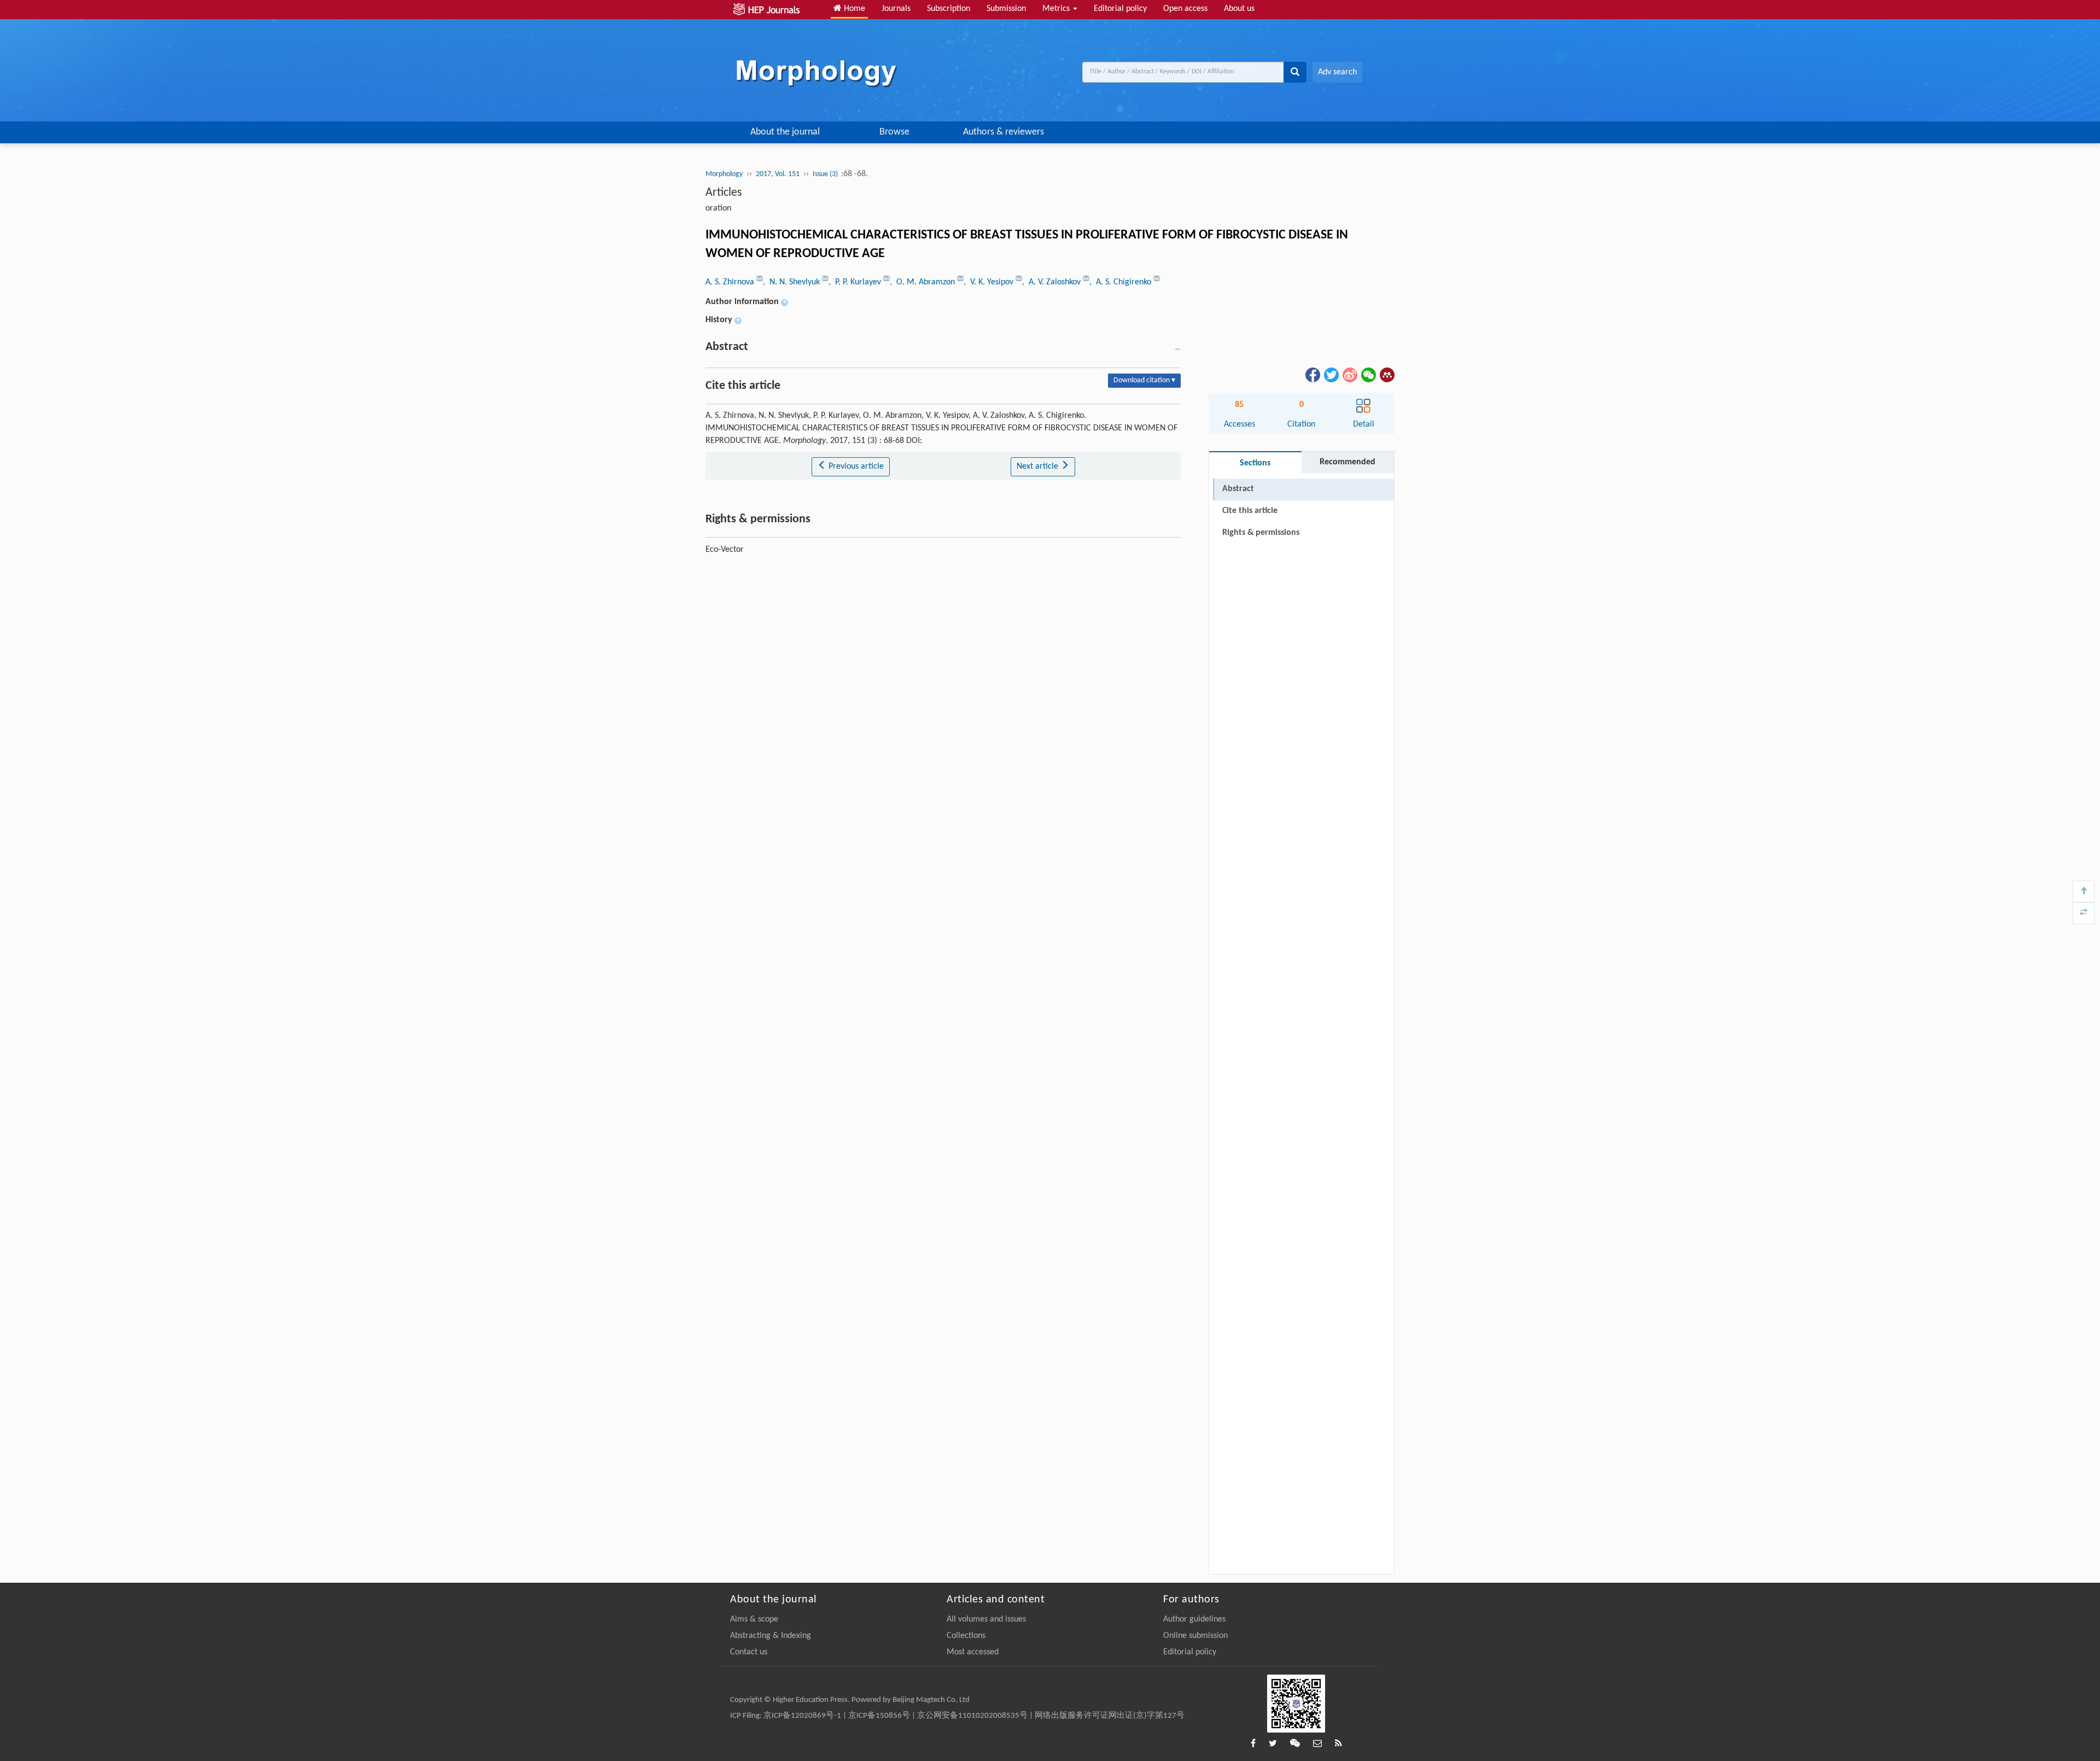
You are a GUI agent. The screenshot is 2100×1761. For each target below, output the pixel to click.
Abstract (1238, 489)
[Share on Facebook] (1312, 375)
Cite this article (1250, 511)
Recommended (1347, 462)
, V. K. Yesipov (990, 282)
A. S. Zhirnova (731, 282)
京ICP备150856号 (879, 1716)
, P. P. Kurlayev (856, 282)
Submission (1006, 9)
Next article (1039, 467)
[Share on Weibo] (1349, 375)
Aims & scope (754, 1619)
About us (1239, 9)
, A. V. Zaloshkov (1052, 282)
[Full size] (2084, 913)
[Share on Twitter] (1331, 375)
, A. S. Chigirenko (1121, 282)
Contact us (749, 1652)
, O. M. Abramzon (923, 282)
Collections (966, 1636)
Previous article (855, 467)
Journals (896, 9)
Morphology (724, 174)
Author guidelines (1194, 1619)
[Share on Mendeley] (1386, 375)
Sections (1255, 463)
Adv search (1337, 72)
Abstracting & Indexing (771, 1636)
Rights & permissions (1261, 533)
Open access (1185, 9)
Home (853, 9)
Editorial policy (1120, 9)
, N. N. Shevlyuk (792, 282)
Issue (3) (826, 174)
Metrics (1057, 9)
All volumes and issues (986, 1619)
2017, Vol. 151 (778, 174)
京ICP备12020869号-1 (802, 1716)
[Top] (2084, 891)
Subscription (949, 9)
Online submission (1195, 1636)
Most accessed (973, 1652)
